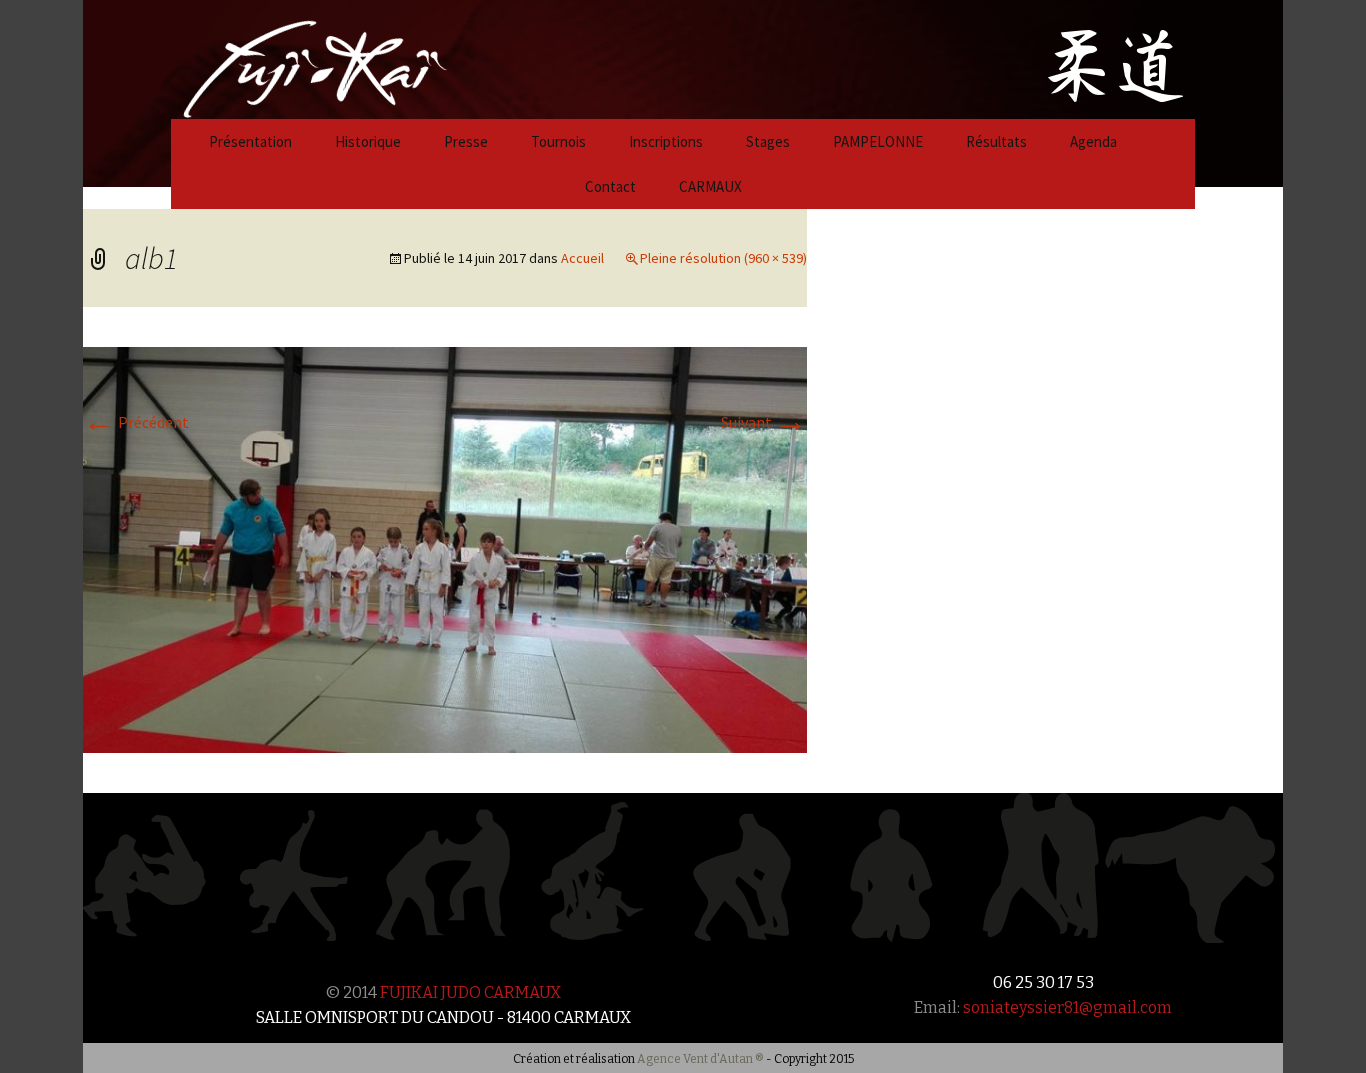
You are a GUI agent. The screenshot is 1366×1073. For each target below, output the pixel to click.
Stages (768, 141)
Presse (466, 141)
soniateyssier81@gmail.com (1067, 1007)
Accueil (582, 258)
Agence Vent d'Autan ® (700, 1059)
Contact (610, 186)
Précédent (136, 422)
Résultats (996, 141)
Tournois (558, 141)
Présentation (250, 141)
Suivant (764, 422)
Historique (368, 141)
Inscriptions (666, 141)
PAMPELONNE (878, 141)
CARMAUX (710, 186)
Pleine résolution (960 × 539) (723, 258)
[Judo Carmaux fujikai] (265, 57)
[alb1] (445, 548)
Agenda (1093, 141)
